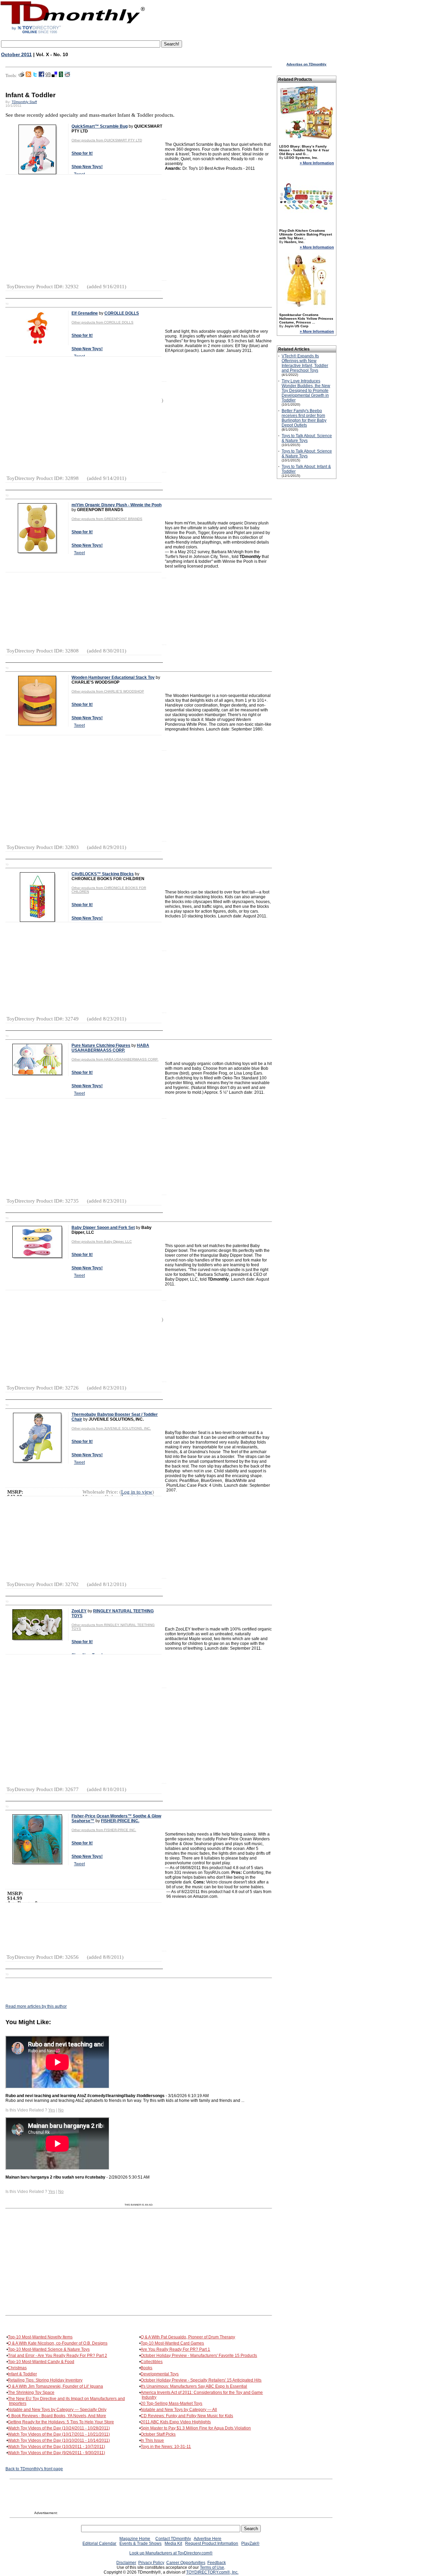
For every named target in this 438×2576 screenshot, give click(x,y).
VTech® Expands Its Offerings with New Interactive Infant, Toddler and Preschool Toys (305, 363)
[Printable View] (21, 76)
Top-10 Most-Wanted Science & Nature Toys (49, 2349)
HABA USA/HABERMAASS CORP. (110, 1048)
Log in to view (137, 1492)
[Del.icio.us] (54, 76)
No (61, 2110)
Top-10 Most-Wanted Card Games (172, 2343)
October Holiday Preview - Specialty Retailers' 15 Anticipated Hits (201, 2380)
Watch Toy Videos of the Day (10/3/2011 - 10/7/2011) (56, 2447)
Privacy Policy (151, 2563)
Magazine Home (135, 2539)
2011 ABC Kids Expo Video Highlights (176, 2422)
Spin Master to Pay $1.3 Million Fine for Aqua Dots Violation (196, 2428)
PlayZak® (250, 2543)
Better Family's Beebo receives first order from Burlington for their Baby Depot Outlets (304, 418)
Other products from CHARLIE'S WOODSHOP (108, 691)
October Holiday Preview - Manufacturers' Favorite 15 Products (199, 2356)
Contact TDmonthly (173, 2539)
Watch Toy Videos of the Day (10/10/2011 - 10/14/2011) (59, 2440)
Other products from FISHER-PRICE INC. (104, 1830)
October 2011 (16, 54)
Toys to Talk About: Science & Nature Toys (307, 438)
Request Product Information (212, 2543)
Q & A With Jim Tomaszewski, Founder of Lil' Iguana (55, 2386)
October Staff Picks (158, 2434)
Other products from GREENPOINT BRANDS (107, 519)
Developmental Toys (160, 2374)
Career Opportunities (186, 2563)
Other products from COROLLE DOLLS (102, 322)
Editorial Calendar (99, 2543)
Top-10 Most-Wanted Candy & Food (41, 2362)
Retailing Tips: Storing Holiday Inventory (45, 2380)
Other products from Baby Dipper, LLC (102, 1241)
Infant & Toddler (22, 2374)
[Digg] (48, 76)
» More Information (317, 163)
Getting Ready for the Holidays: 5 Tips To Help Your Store (61, 2422)
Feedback (217, 2563)
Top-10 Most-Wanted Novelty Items (40, 2337)
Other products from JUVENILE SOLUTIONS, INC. (111, 1428)
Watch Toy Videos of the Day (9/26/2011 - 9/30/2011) (56, 2453)
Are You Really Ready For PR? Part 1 (175, 2349)
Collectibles (152, 2362)
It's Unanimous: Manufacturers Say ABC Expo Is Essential (194, 2386)
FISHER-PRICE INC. (120, 1821)
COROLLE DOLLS (122, 313)
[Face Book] (41, 76)
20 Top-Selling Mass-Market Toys (171, 2403)
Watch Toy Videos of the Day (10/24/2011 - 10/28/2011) (59, 2428)
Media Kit (173, 2543)
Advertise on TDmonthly (306, 64)
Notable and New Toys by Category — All (179, 2410)
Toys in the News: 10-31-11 (166, 2447)
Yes (52, 2110)
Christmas (17, 2368)
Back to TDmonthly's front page (34, 2469)
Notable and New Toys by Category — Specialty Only (57, 2410)
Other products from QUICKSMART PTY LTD (107, 140)
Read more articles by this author (36, 2006)
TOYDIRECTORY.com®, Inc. (212, 2572)
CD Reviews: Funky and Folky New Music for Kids (187, 2416)
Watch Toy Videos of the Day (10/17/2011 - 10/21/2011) (59, 2434)
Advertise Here (208, 2539)
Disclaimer (126, 2563)
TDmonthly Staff (24, 102)
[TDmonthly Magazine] (73, 33)
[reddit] (67, 76)
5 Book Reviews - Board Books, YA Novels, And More (57, 2416)
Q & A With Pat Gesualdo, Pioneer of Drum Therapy (188, 2337)
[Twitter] (35, 76)
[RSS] (28, 76)
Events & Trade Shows (140, 2543)
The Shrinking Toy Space (31, 2393)
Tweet (79, 553)
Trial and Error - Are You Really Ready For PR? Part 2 (57, 2356)
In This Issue (152, 2440)
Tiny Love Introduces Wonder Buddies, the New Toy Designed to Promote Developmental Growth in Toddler (306, 391)
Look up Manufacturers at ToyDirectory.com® (171, 2553)
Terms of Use (212, 2567)
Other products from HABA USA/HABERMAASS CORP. (115, 1059)
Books (146, 2368)
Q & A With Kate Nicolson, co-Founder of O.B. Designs (58, 2343)
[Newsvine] (61, 76)
